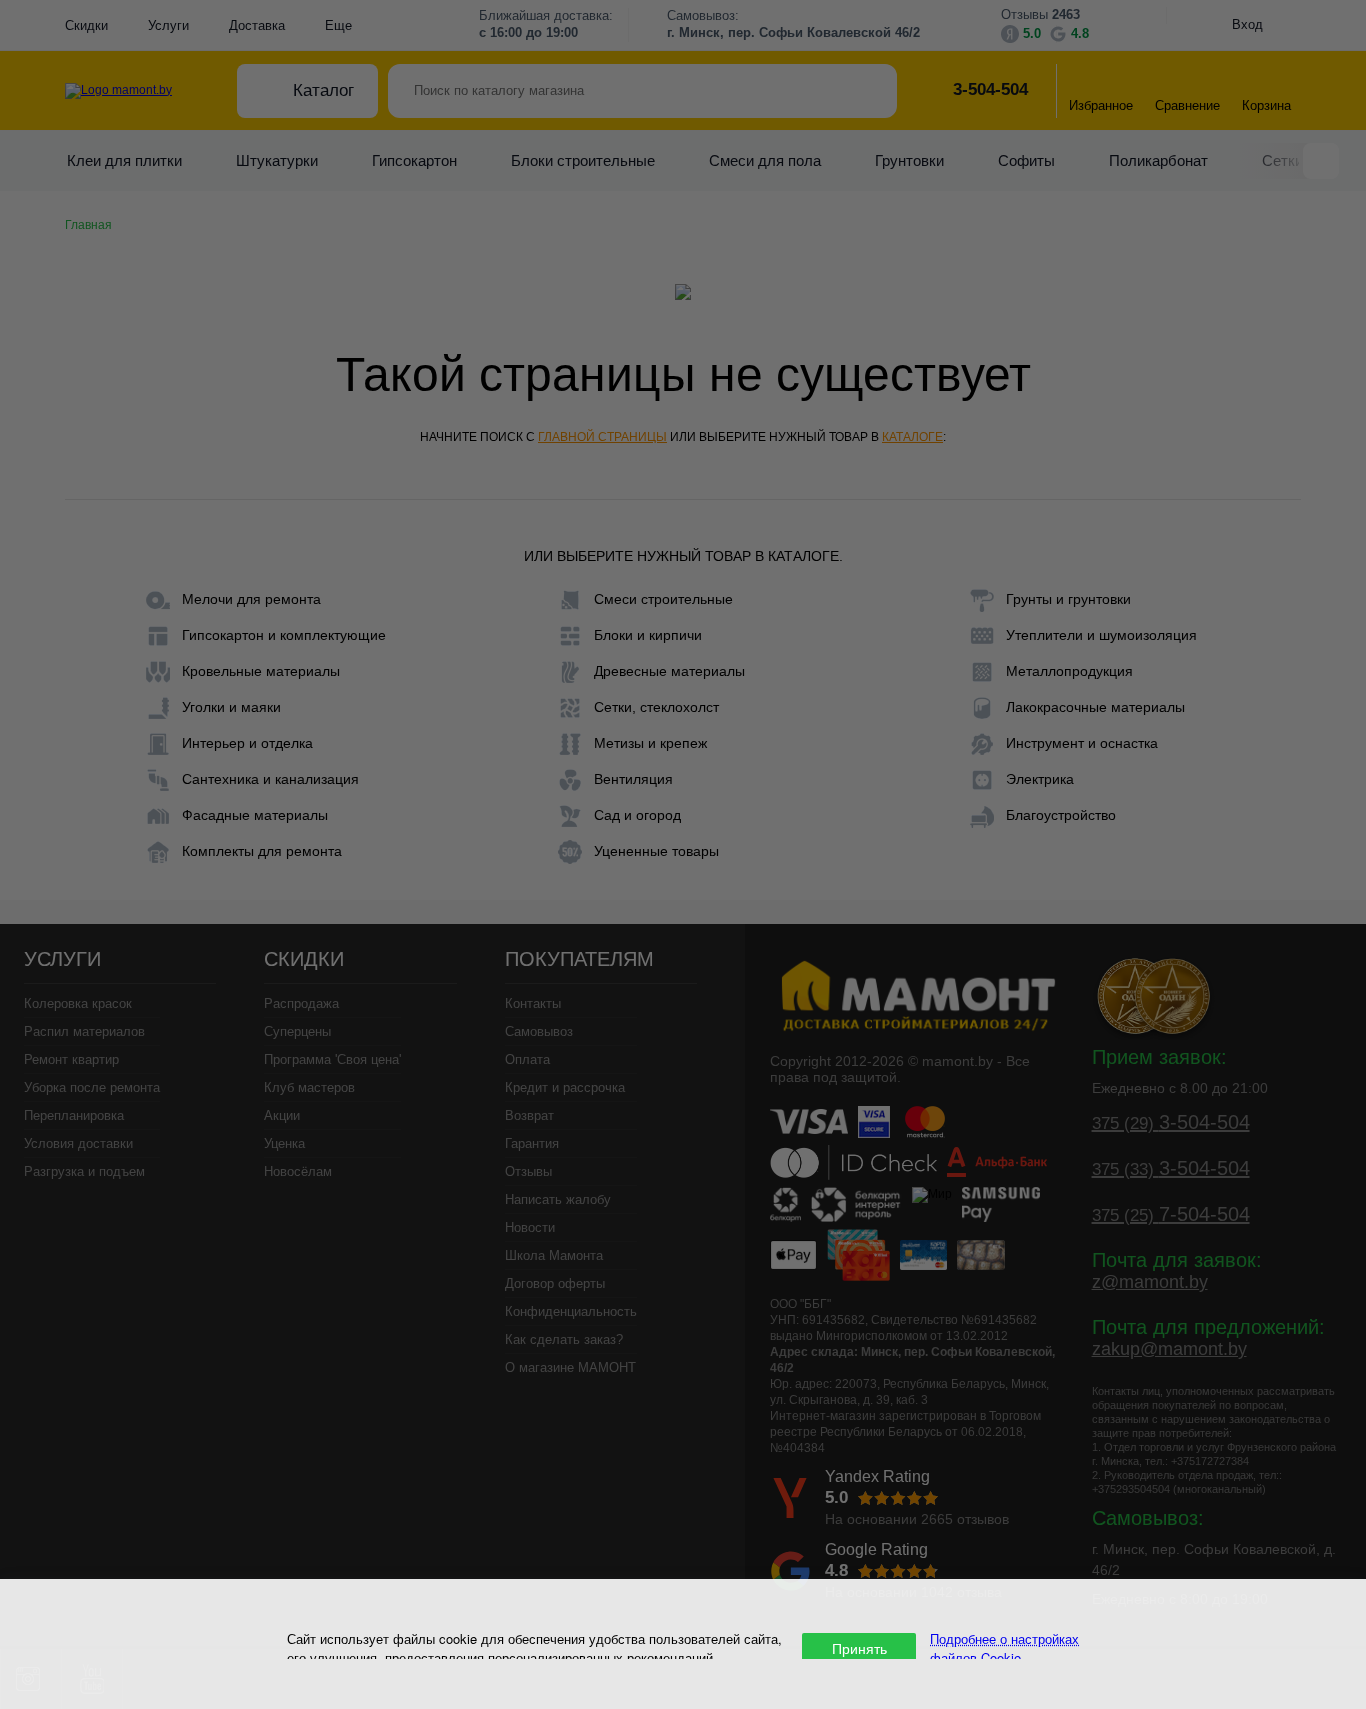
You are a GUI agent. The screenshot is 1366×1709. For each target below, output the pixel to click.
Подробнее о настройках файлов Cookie (1004, 1648)
